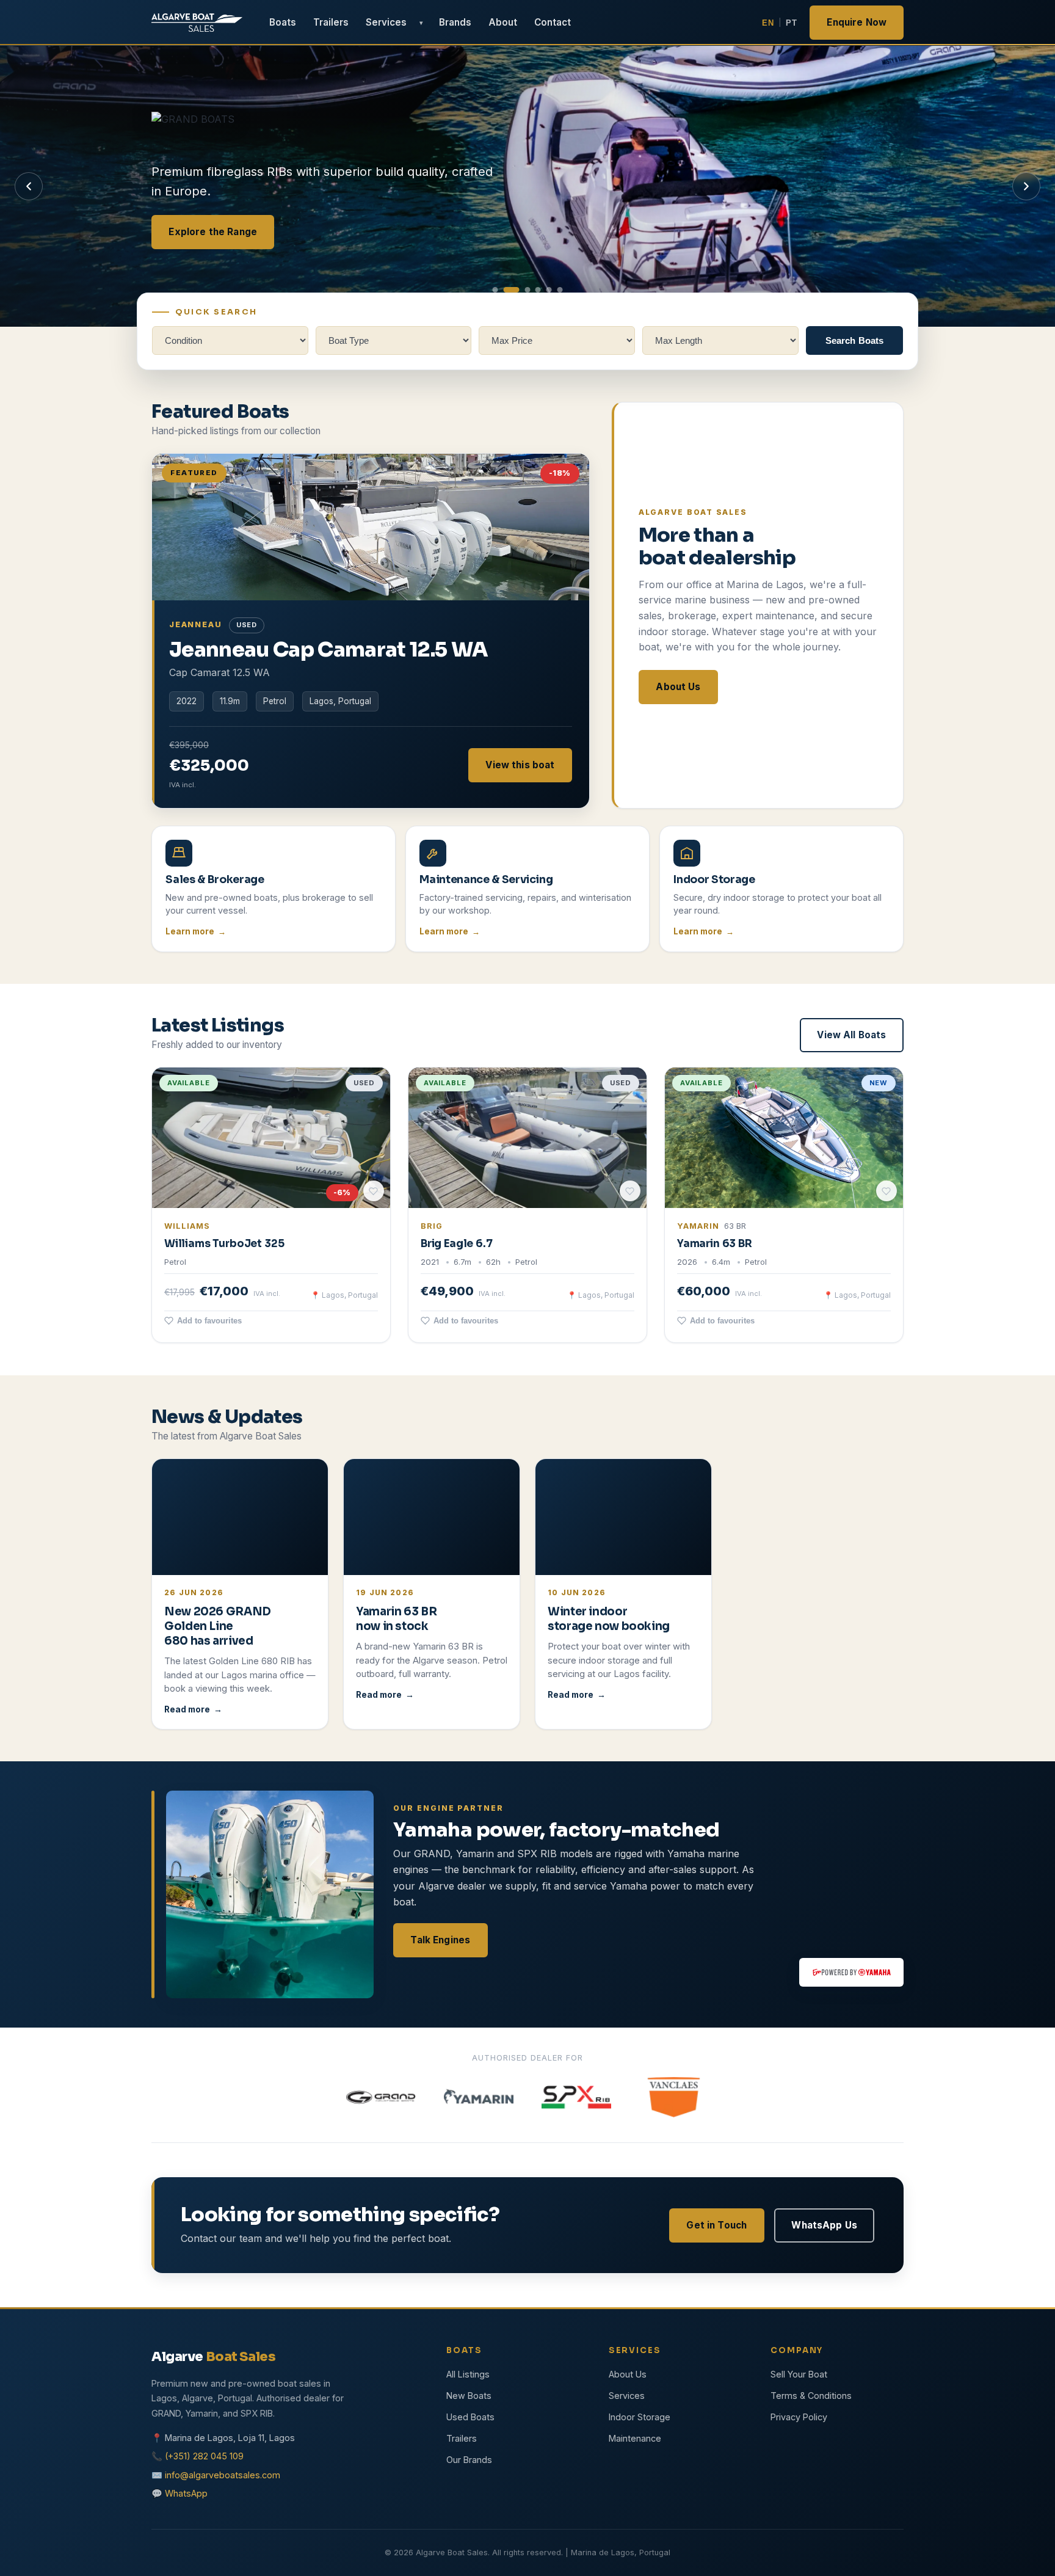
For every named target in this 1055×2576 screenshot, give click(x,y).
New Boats (469, 2396)
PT (791, 23)
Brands (455, 22)
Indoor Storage (640, 2417)
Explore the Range (213, 231)
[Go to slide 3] (527, 290)
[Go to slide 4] (538, 290)
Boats (283, 22)
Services (386, 22)
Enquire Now (857, 22)
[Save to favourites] (374, 1192)
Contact (553, 22)
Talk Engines (440, 1939)
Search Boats (855, 340)
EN (768, 23)
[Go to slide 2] (511, 290)
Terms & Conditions (811, 2396)
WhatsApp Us (824, 2225)
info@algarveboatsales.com (223, 2475)
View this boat (520, 764)
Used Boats (470, 2417)
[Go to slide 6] (560, 290)
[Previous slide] (29, 186)
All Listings (468, 2374)
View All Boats (851, 1035)
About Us (678, 686)
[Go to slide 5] (549, 290)
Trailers (331, 22)
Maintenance (635, 2438)
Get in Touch (716, 2225)
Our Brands (469, 2460)
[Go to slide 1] (495, 290)
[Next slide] (1026, 186)
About (503, 22)
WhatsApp (186, 2493)
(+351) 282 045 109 (204, 2456)
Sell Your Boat (799, 2374)
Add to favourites (209, 1321)
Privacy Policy (799, 2417)
